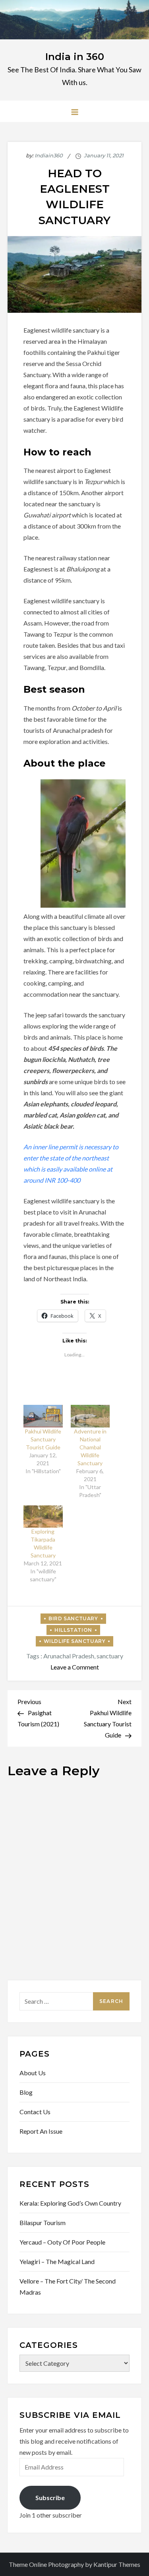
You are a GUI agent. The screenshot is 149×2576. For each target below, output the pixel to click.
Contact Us (35, 2112)
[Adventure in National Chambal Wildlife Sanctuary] (90, 1416)
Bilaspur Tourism (43, 2223)
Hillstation (73, 1630)
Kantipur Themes (117, 2564)
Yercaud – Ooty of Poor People (62, 2242)
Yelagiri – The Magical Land (57, 2261)
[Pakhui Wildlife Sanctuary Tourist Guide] (43, 1416)
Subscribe (50, 2498)
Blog (26, 2092)
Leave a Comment (75, 1667)
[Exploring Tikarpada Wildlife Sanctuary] (43, 1517)
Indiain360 (49, 155)
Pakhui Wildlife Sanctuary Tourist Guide (43, 1439)
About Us (33, 2073)
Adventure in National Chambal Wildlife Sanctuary (90, 1447)
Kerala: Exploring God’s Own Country (70, 2203)
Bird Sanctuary (73, 1618)
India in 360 (75, 57)
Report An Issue (41, 2131)
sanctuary (110, 1656)
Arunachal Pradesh (69, 1656)
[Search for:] (75, 2000)
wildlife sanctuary (75, 1641)
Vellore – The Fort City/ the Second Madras (68, 2286)
